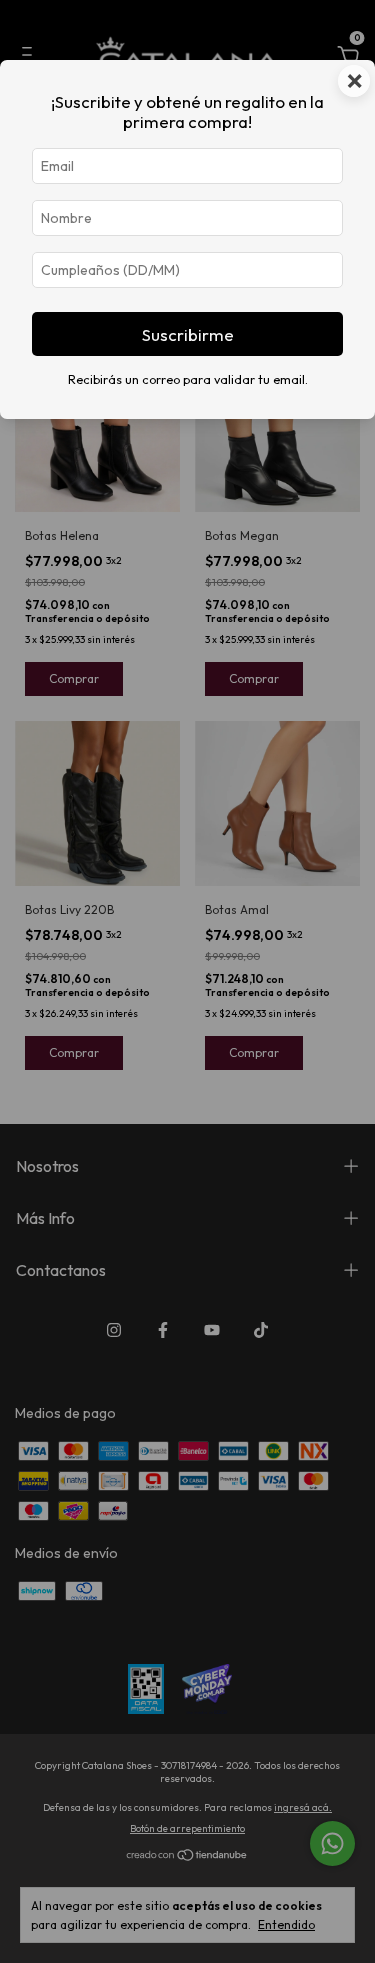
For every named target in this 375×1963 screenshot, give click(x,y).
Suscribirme (188, 334)
